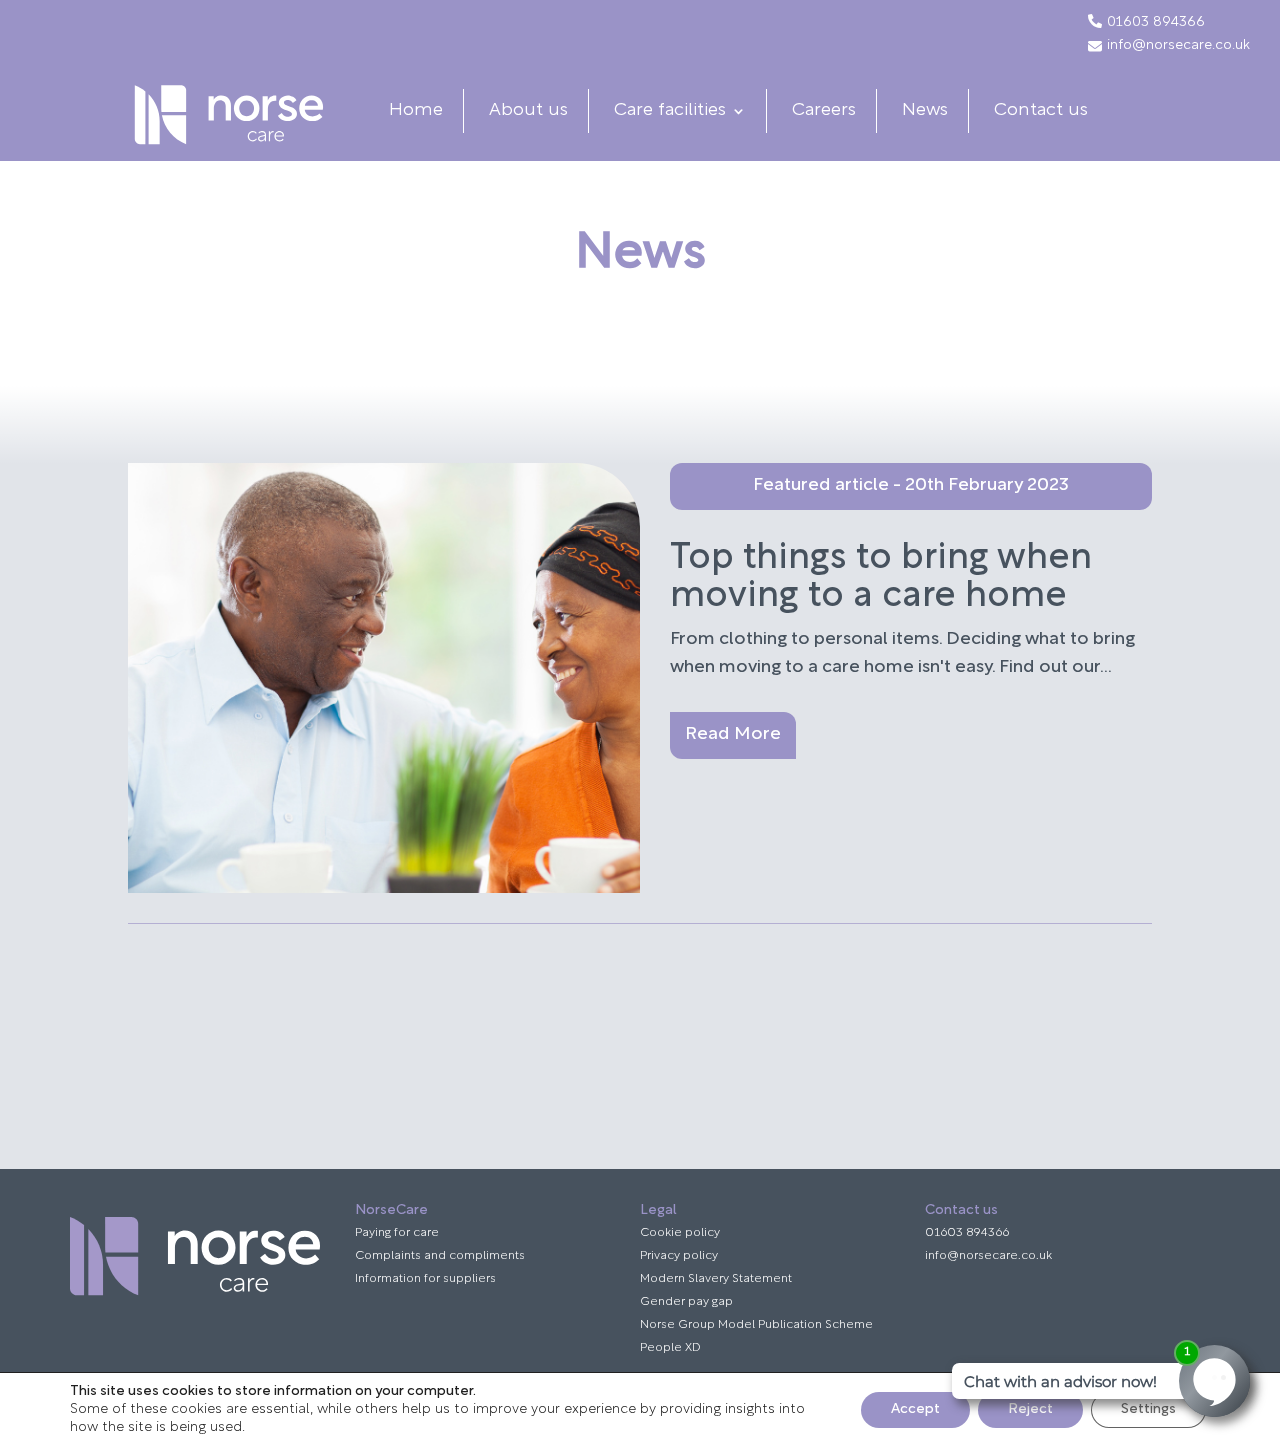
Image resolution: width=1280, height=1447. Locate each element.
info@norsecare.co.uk (1178, 46)
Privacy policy (679, 1256)
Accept (915, 1409)
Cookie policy (680, 1233)
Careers (824, 111)
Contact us (1041, 111)
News (925, 111)
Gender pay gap (686, 1302)
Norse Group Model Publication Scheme (756, 1325)
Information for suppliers (425, 1279)
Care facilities (670, 111)
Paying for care (397, 1233)
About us (528, 111)
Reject (1030, 1409)
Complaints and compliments (440, 1256)
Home (416, 111)
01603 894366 (1156, 23)
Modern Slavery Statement (716, 1279)
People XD (670, 1348)
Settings (1148, 1409)
